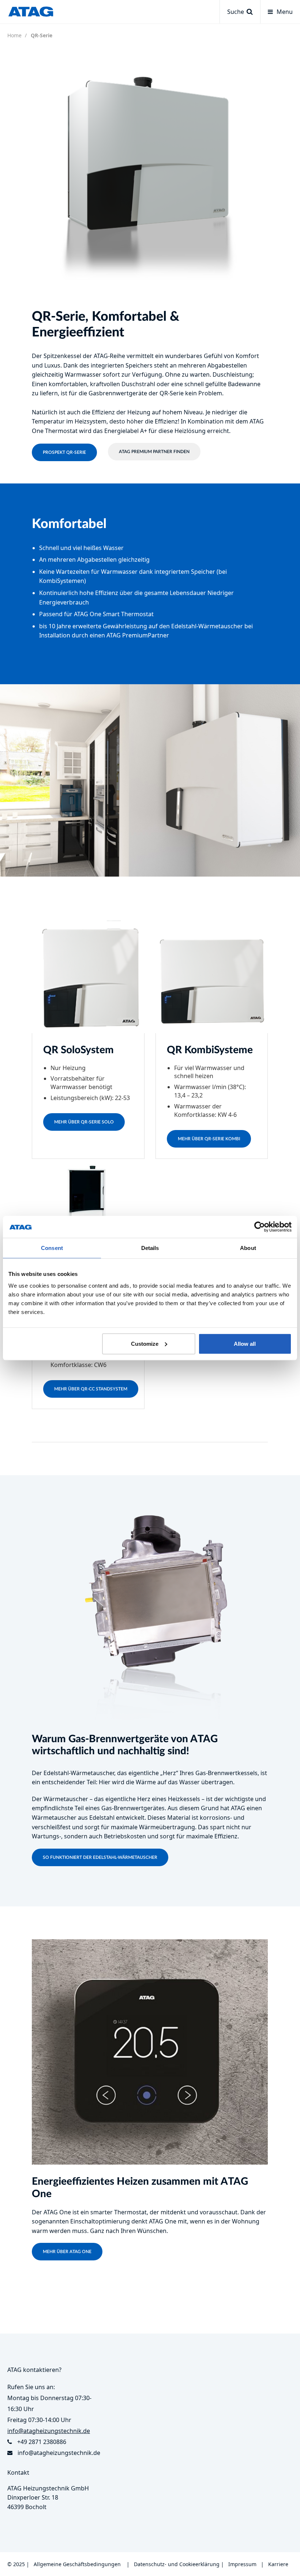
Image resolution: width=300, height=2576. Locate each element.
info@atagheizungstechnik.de (59, 2453)
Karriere (278, 2564)
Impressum (242, 2564)
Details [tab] (150, 1248)
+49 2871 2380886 (42, 2442)
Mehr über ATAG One (67, 2252)
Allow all (245, 1343)
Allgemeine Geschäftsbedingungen (77, 2564)
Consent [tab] (52, 1248)
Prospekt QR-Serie (64, 452)
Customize (145, 1343)
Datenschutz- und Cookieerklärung (177, 2564)
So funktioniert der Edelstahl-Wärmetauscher (100, 1857)
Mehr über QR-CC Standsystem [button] (91, 1389)
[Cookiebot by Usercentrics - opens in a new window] (260, 1227)
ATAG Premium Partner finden (154, 452)
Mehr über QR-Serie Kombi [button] (209, 1139)
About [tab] (248, 1248)
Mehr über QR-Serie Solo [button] (84, 1122)
